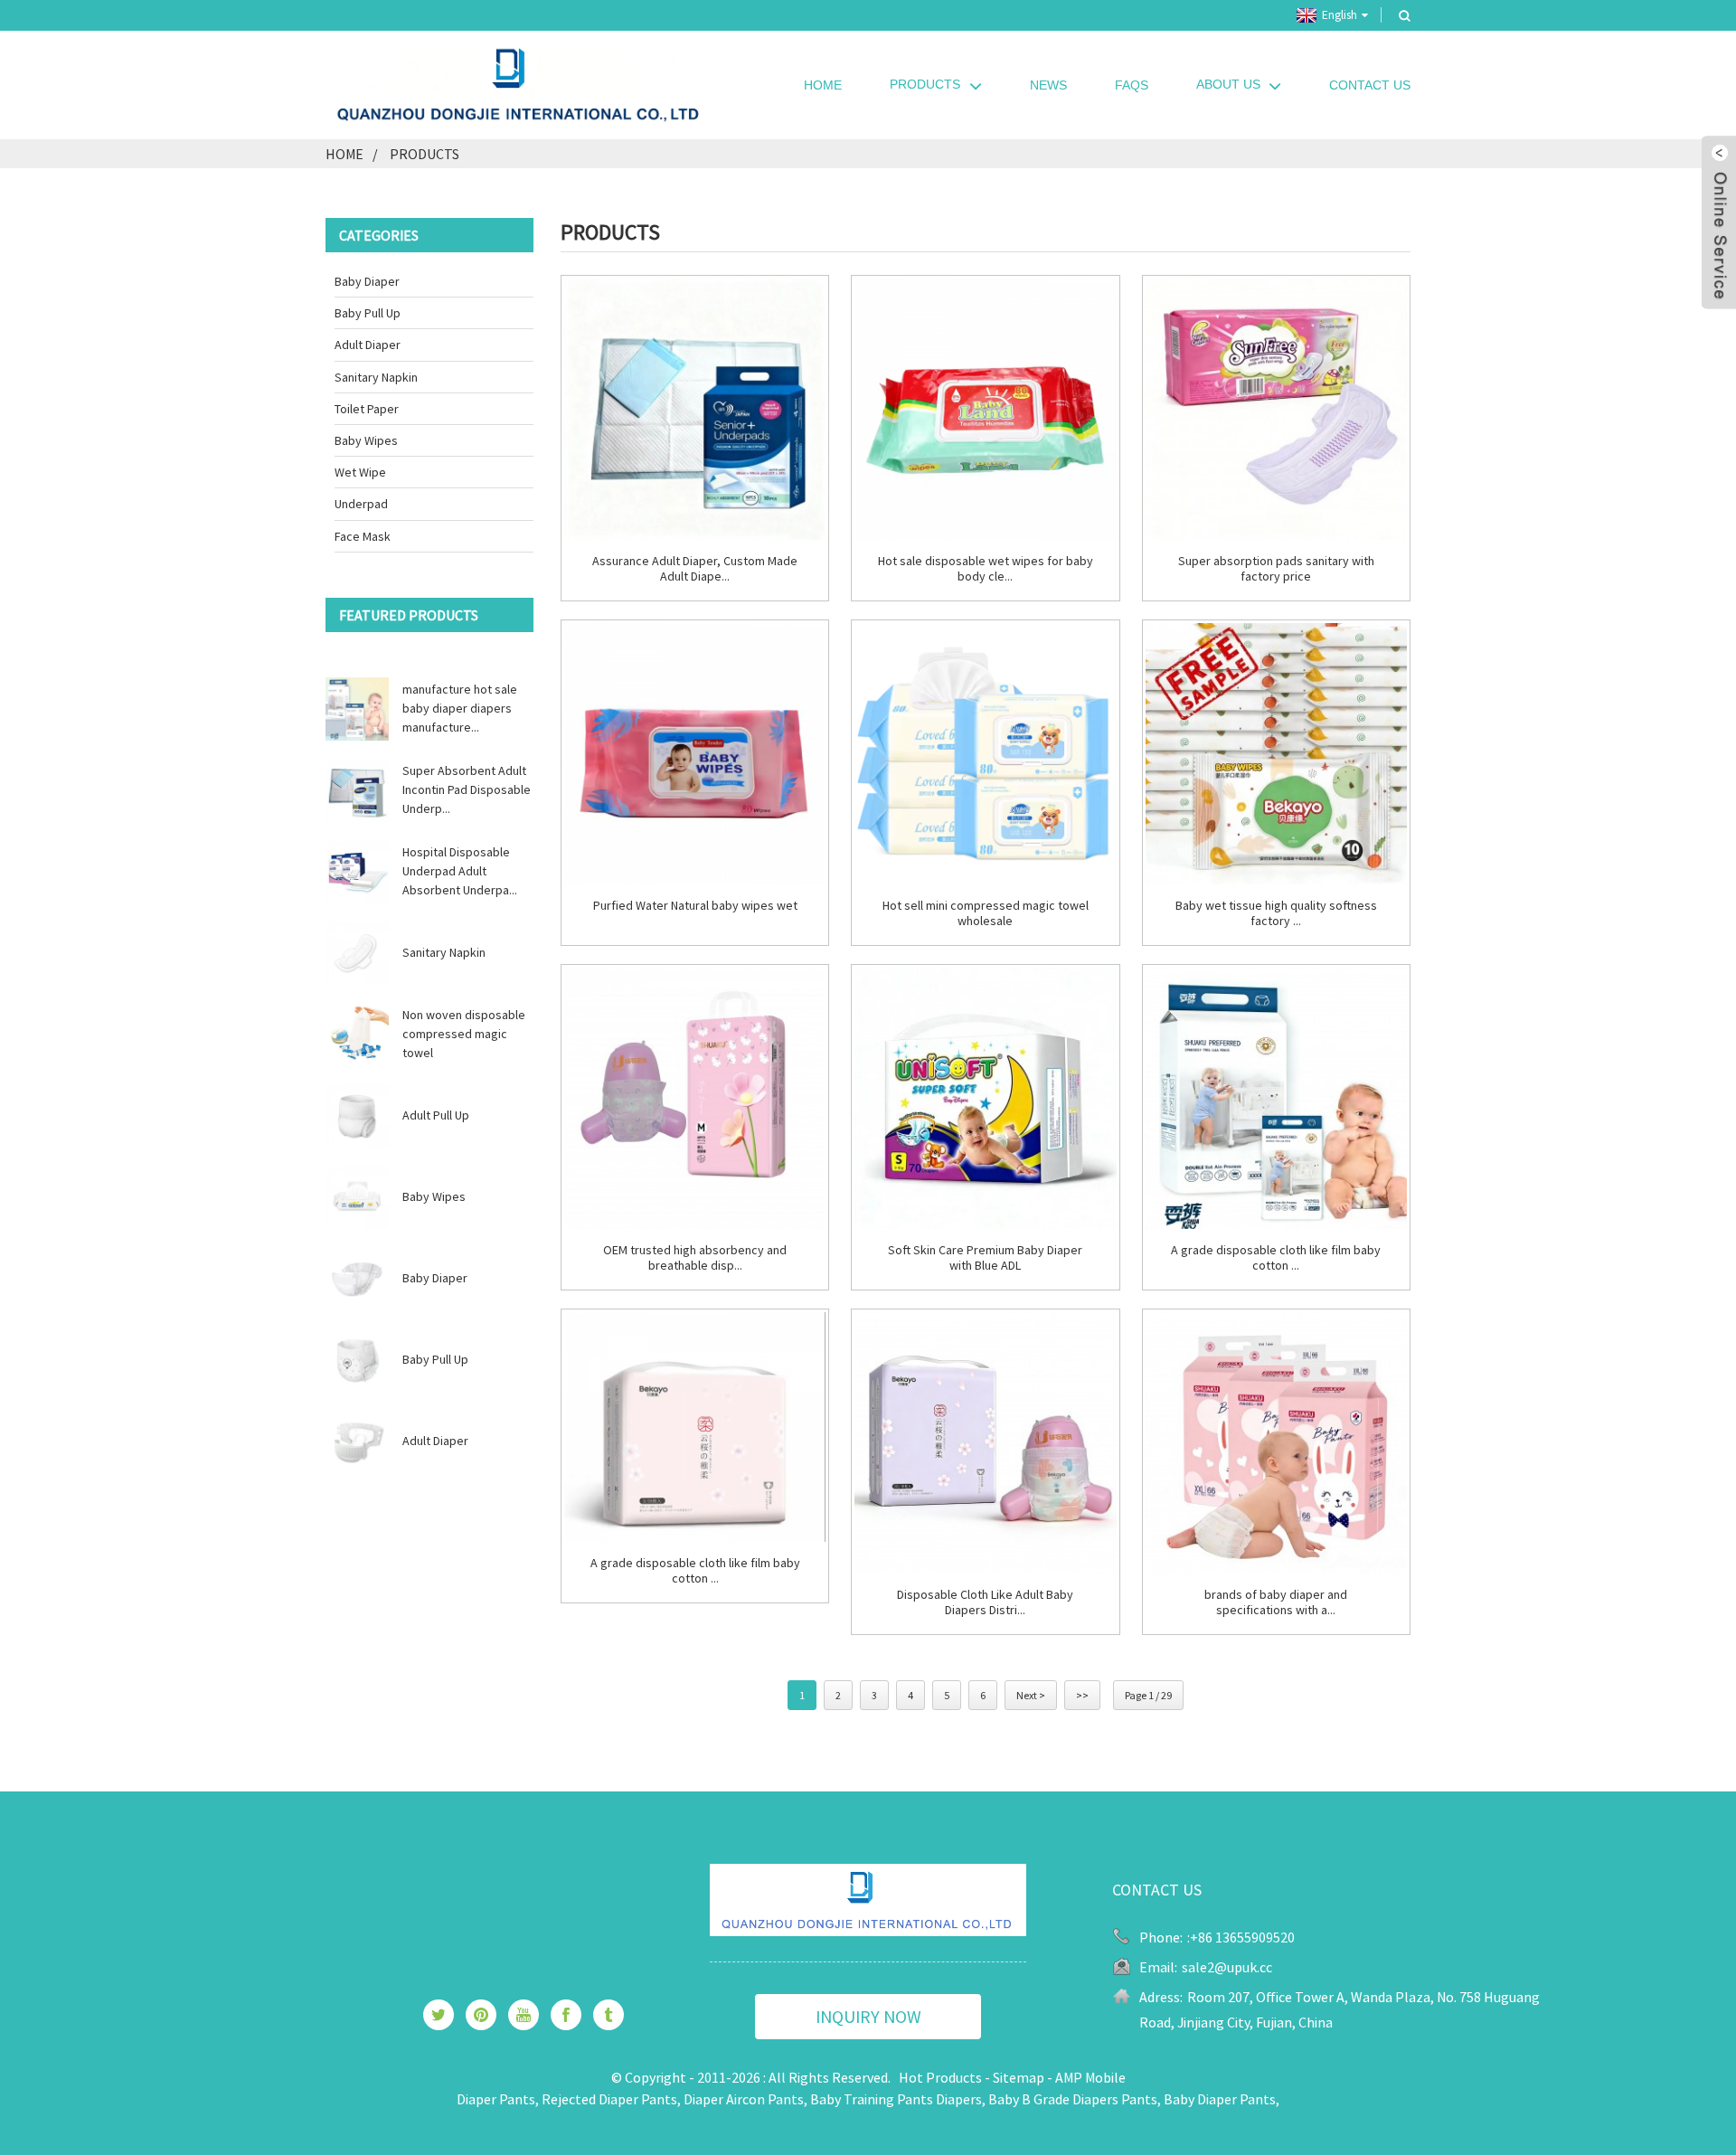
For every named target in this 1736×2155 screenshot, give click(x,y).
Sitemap (1019, 2077)
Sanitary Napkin (376, 377)
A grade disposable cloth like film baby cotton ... (1276, 1258)
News (1048, 85)
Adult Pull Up (436, 1115)
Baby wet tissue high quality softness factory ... (1276, 913)
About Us (1228, 84)
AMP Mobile (1090, 2077)
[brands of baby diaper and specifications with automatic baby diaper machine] (1276, 1443)
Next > (1031, 1695)
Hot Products (940, 2077)
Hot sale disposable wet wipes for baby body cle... (986, 569)
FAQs (1132, 85)
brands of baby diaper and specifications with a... (1276, 1602)
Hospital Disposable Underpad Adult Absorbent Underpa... (460, 871)
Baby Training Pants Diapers (896, 2099)
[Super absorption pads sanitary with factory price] (1276, 409)
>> (1082, 1695)
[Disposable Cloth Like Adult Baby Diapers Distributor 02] (985, 1443)
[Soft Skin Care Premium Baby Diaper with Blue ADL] (985, 1098)
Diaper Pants (496, 2099)
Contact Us (1370, 85)
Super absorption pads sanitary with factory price (1276, 569)
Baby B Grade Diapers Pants (1073, 2099)
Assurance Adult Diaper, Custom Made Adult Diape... (695, 569)
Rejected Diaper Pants (609, 2099)
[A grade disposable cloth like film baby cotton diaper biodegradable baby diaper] (1276, 1098)
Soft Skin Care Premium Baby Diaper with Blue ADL (985, 1258)
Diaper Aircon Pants (744, 2099)
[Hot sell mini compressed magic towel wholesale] (985, 754)
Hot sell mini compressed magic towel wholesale (986, 913)
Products (925, 84)
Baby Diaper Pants (1220, 2099)
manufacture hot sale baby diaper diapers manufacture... (460, 708)
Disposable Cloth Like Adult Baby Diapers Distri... (985, 1602)
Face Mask (363, 536)
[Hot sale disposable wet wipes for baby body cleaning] (985, 409)
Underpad (361, 504)
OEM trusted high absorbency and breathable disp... (695, 1258)
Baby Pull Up (368, 313)
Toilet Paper (367, 409)
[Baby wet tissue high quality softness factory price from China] (1276, 754)
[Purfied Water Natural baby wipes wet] (695, 754)
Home (823, 85)
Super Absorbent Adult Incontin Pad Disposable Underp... (467, 789)
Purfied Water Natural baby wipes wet (695, 906)
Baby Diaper (367, 281)
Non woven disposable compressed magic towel (464, 1034)
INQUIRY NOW (868, 2016)
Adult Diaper (368, 345)
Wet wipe (360, 472)
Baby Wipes (366, 440)
